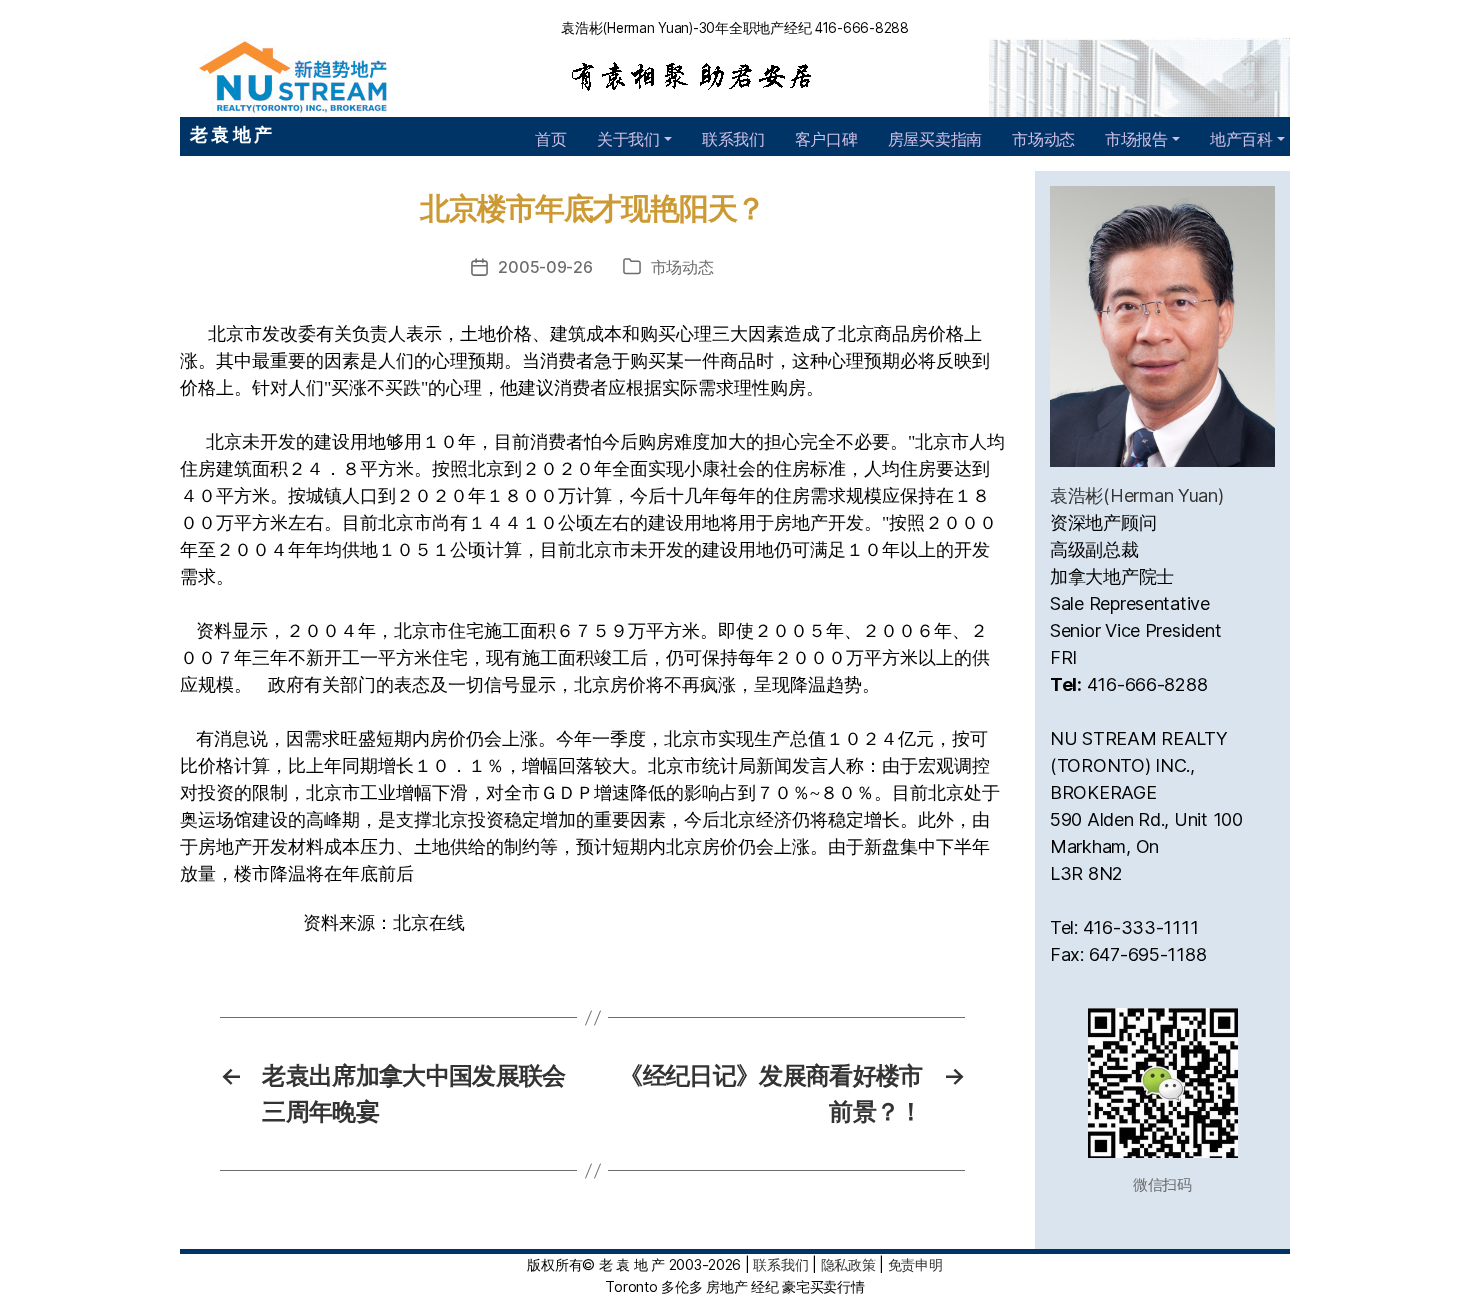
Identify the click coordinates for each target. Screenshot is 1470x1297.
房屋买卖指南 (935, 139)
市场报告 (1136, 139)
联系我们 (733, 139)
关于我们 (628, 139)
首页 (550, 139)
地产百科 (1241, 139)
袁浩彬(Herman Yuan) (1137, 495)
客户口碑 (826, 139)
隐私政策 (848, 1264)
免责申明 (915, 1264)
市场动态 (1043, 139)
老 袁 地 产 (231, 134)
